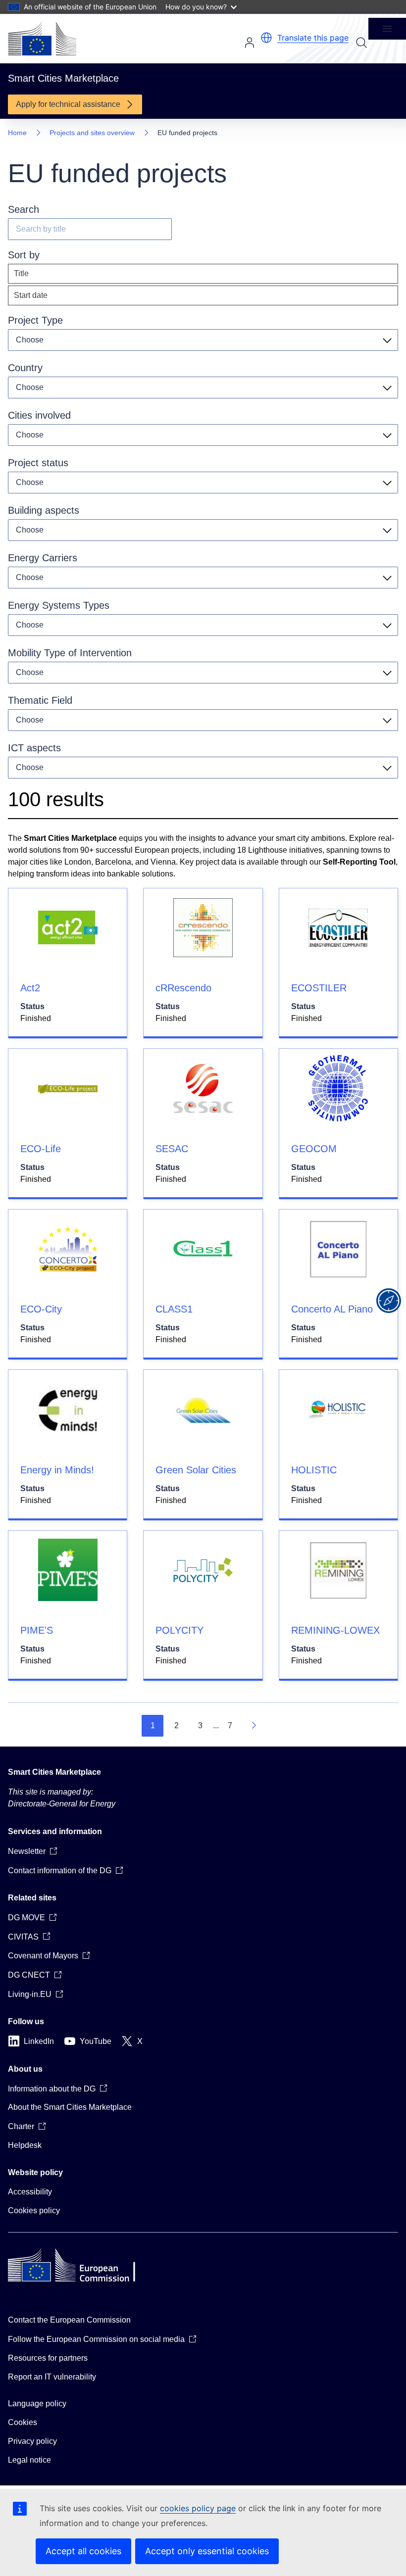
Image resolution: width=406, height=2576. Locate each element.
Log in (250, 43)
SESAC (172, 1149)
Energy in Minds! (57, 1470)
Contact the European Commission (69, 2320)
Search (361, 43)
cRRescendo (183, 988)
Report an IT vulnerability (52, 2377)
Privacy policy (32, 2441)
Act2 (30, 988)
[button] (266, 38)
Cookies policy (34, 2211)
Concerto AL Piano (332, 1309)
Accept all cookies (83, 2551)
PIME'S (37, 1630)
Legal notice (29, 2460)
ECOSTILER (319, 988)
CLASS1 (174, 1309)
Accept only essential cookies (207, 2551)
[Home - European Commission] (42, 39)
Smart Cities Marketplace (54, 1772)
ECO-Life (41, 1149)
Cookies (23, 2422)
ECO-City (41, 1309)
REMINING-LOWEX (335, 1630)
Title (21, 273)
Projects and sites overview (92, 133)
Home (17, 133)
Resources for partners (48, 2358)
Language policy (37, 2404)
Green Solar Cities (196, 1470)
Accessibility (30, 2192)
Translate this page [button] (313, 38)
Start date (31, 295)
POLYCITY (179, 1630)
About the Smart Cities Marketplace (70, 2107)
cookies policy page (198, 2508)
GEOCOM (314, 1149)
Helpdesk (25, 2145)
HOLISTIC (314, 1470)
